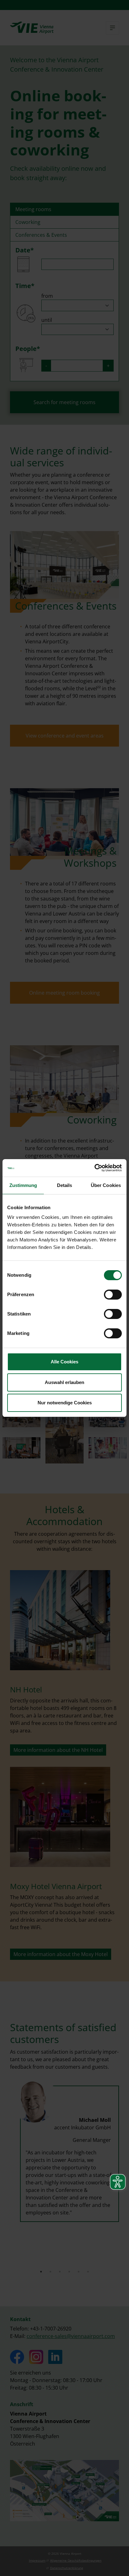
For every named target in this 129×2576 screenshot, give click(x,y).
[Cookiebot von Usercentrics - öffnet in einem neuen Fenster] (94, 1168)
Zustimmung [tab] (23, 1185)
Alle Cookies (64, 1362)
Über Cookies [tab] (106, 1185)
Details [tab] (65, 1185)
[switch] (113, 1295)
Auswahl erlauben (64, 1382)
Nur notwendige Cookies (65, 1403)
